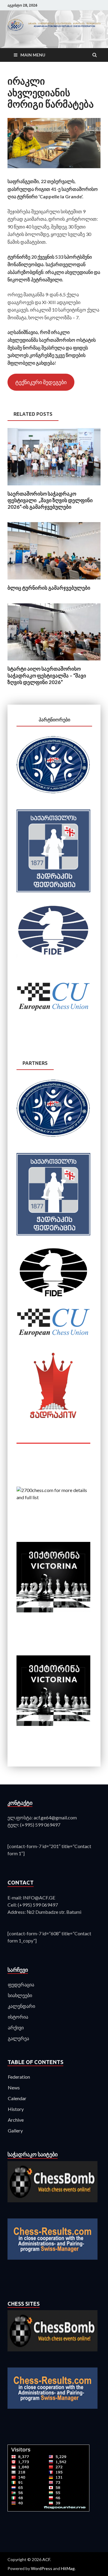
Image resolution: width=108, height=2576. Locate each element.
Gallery (15, 2130)
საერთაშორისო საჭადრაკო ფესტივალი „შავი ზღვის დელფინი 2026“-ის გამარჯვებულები (50, 500)
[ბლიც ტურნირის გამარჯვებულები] (54, 581)
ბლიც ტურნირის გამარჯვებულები (49, 588)
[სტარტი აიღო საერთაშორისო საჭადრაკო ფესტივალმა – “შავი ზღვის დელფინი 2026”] (54, 662)
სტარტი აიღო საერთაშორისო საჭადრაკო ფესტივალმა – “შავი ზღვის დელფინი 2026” (47, 675)
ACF (46, 2559)
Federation (19, 2077)
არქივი (16, 2027)
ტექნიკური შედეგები (41, 382)
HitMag (68, 2568)
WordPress (42, 2568)
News (14, 2087)
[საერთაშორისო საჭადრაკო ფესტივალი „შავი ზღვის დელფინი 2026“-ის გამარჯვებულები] (54, 487)
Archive (16, 2120)
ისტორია (18, 2017)
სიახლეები (20, 1995)
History (16, 2109)
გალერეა (18, 2038)
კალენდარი (21, 2006)
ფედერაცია (21, 1984)
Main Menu (33, 55)
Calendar (17, 2098)
